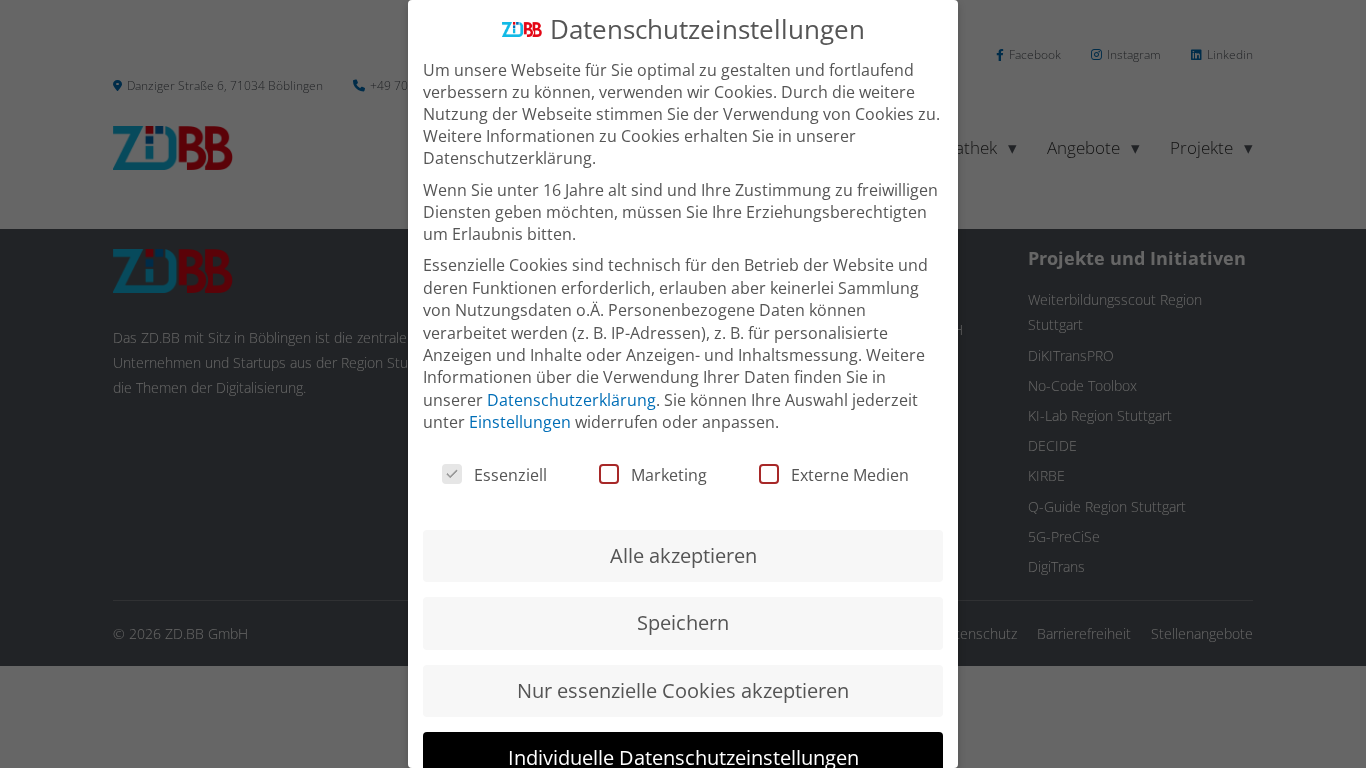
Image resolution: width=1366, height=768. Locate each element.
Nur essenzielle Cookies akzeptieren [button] (683, 690)
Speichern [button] (683, 622)
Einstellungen (520, 422)
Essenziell (510, 475)
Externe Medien (850, 475)
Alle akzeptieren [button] (683, 555)
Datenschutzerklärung (571, 400)
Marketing (669, 475)
